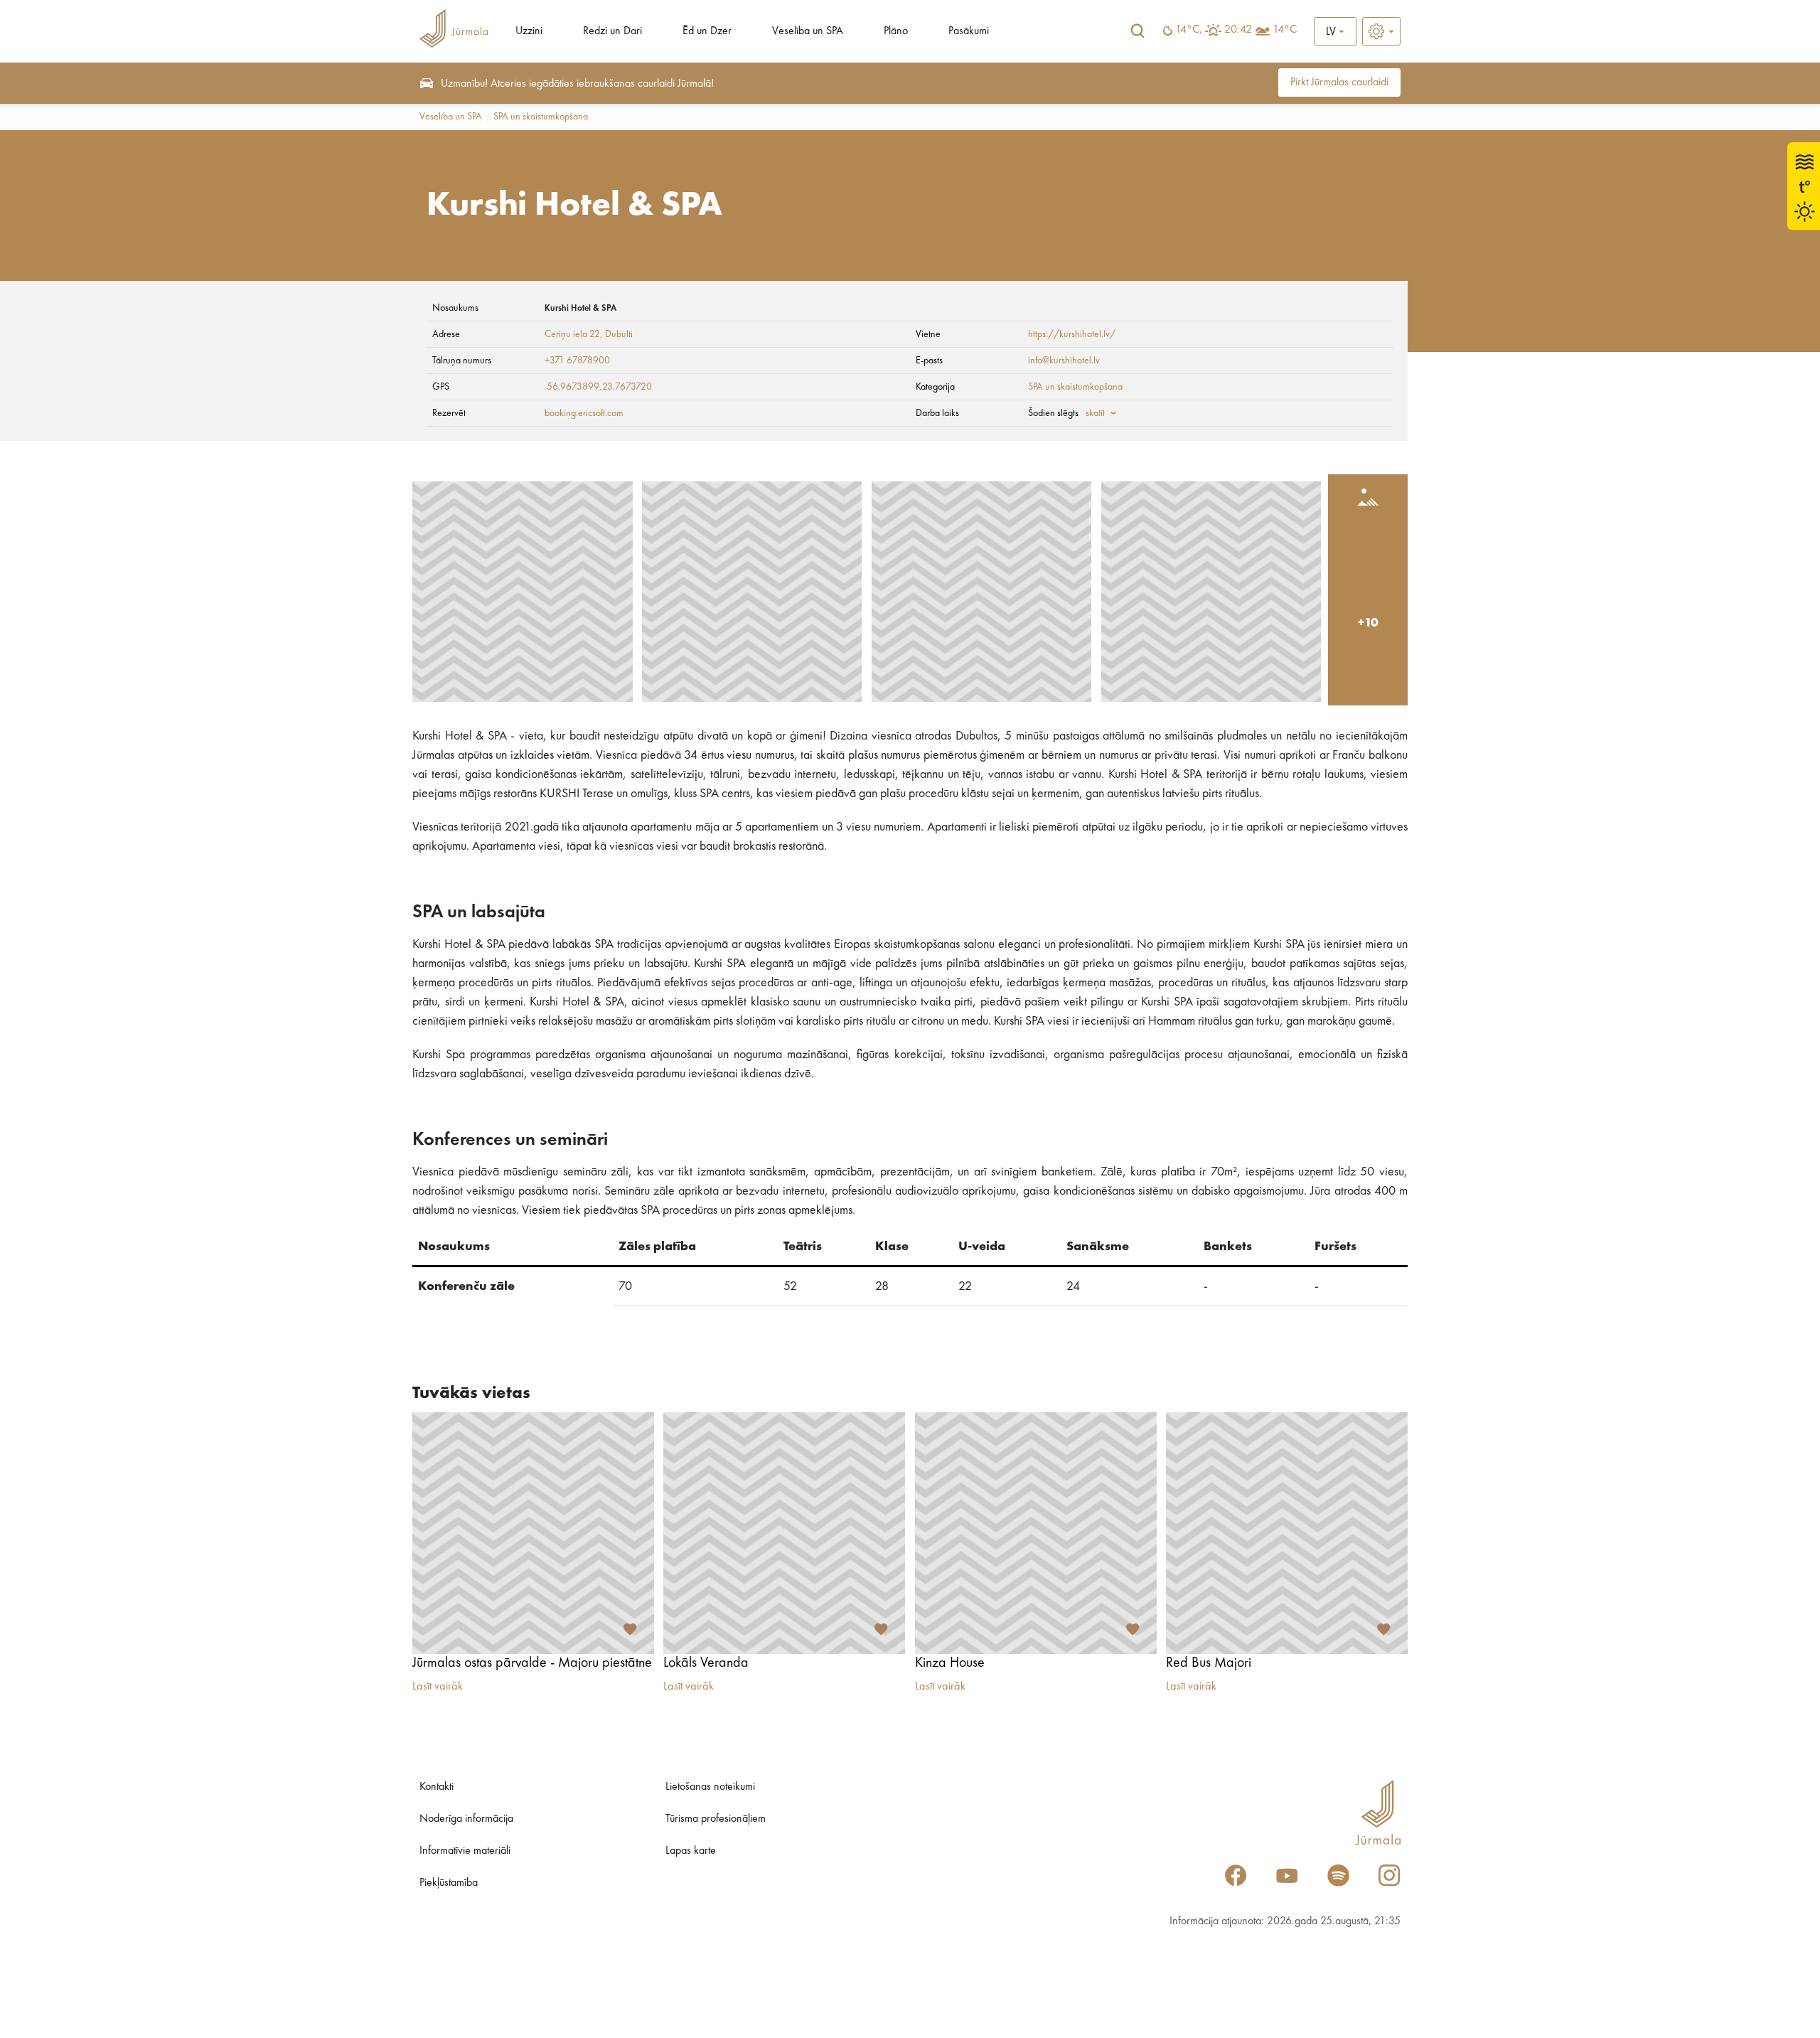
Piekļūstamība (449, 1883)
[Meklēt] (1137, 31)
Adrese (446, 334)
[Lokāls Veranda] (784, 1533)
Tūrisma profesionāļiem (716, 1819)
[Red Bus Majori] (1287, 1533)
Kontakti (437, 1787)
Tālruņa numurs (462, 361)
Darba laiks (937, 413)
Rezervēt (449, 413)
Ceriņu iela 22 (572, 334)
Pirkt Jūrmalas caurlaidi (1339, 82)
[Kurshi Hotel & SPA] (523, 592)
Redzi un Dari (612, 31)
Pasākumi (969, 31)
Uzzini (529, 31)
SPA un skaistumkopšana (541, 117)
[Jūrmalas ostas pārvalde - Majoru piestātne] (533, 1533)
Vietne (928, 334)
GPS (441, 387)
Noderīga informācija (466, 1819)
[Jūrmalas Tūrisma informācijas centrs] (454, 31)
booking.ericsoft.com (584, 413)
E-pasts (929, 361)
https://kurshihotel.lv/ (1072, 334)
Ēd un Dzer (707, 31)
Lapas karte (691, 1851)
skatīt (1095, 413)
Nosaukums (455, 308)
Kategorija (935, 387)
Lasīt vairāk (438, 1687)
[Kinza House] (1036, 1533)
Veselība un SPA (808, 31)
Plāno (896, 31)
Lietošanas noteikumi (710, 1787)
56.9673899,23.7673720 (599, 387)
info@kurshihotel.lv (1064, 361)
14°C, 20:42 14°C (1236, 30)
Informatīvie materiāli (465, 1851)
